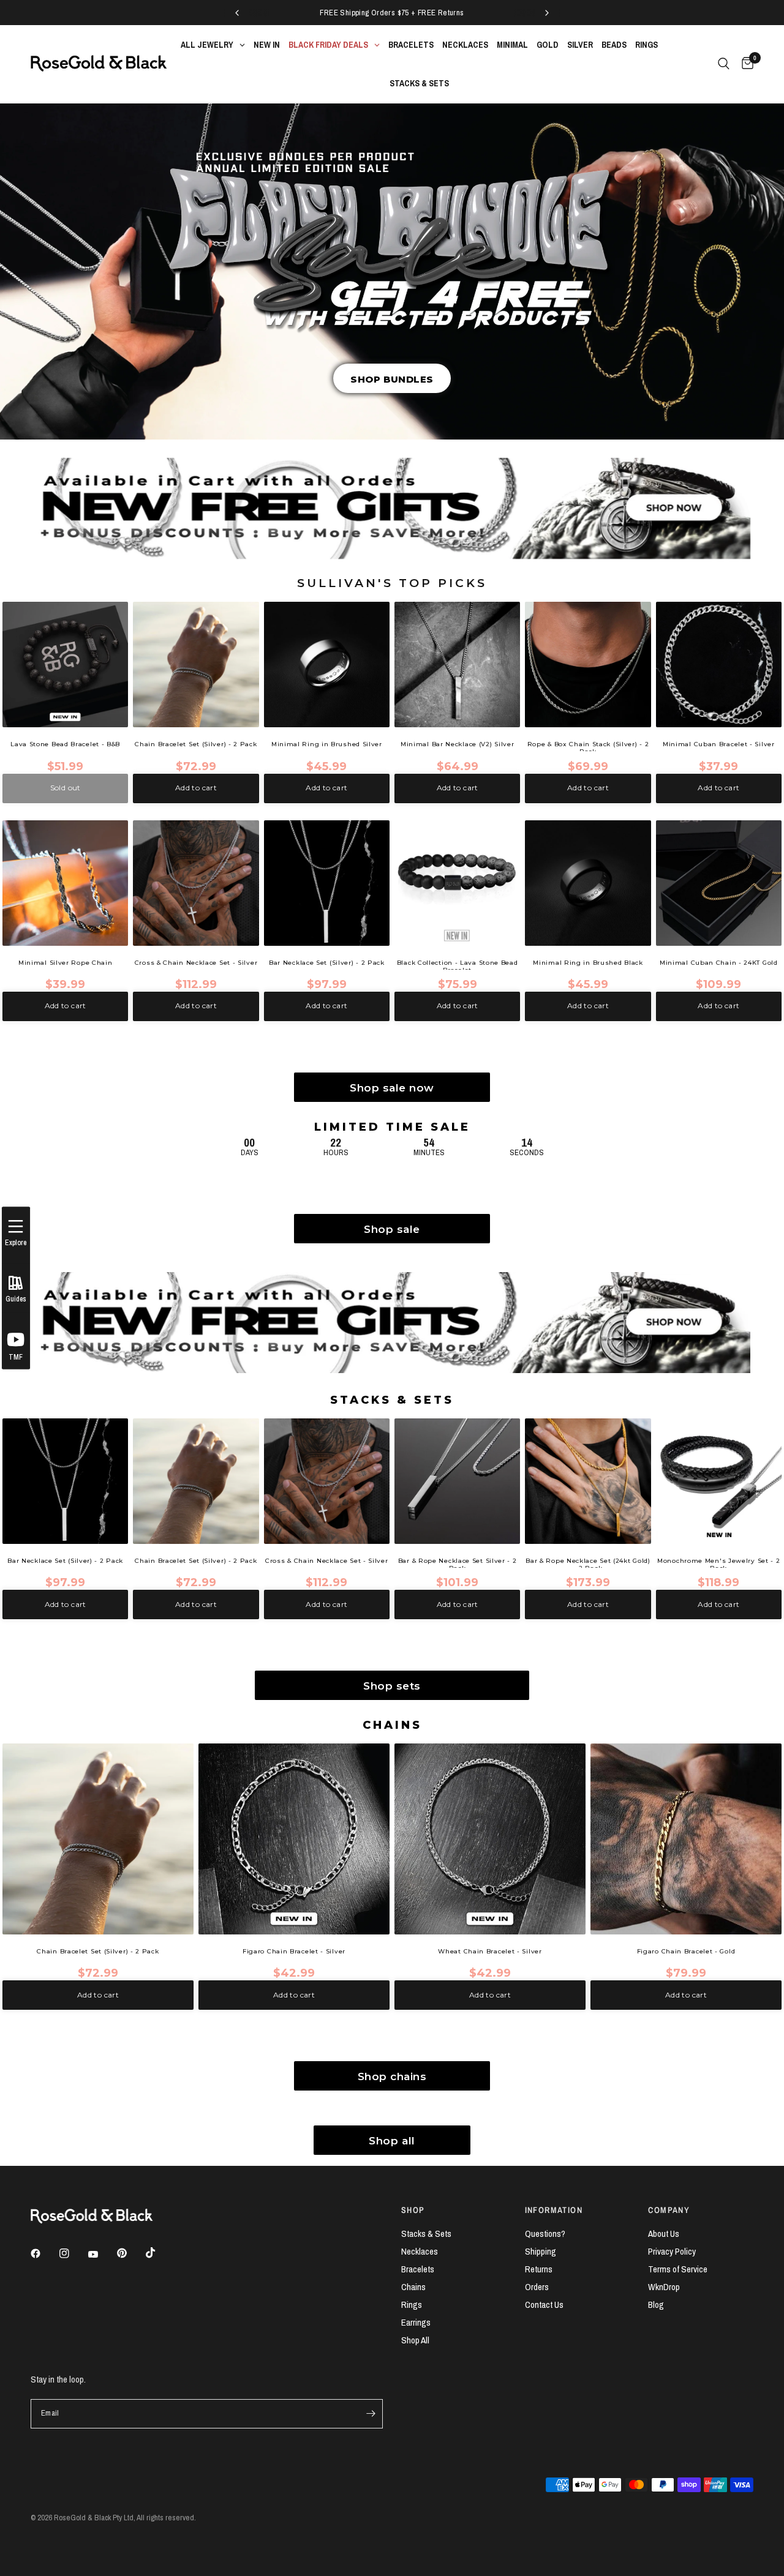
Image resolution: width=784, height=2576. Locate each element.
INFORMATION (554, 2210)
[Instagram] (73, 2253)
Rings (412, 2305)
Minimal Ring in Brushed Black (588, 963)
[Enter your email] (371, 2414)
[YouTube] (102, 2255)
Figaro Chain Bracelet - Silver (294, 1952)
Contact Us (544, 2305)
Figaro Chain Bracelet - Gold (686, 1952)
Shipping (541, 2251)
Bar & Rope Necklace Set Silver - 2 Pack (458, 1563)
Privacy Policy (672, 2251)
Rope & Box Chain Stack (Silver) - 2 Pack (588, 746)
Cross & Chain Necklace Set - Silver (196, 963)
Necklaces (420, 2251)
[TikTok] (159, 2253)
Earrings (416, 2322)
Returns (539, 2269)
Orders (537, 2287)
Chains (413, 2287)
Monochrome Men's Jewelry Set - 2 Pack (718, 1563)
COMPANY (669, 2210)
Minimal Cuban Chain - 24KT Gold (719, 963)
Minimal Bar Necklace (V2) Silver (457, 744)
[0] (744, 64)
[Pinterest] (130, 2253)
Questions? (545, 2233)
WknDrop (664, 2287)
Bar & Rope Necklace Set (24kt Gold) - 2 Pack (588, 1563)
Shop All (415, 2340)
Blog (656, 2305)
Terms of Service (678, 2269)
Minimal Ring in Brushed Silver (327, 744)
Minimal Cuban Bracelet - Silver (719, 744)
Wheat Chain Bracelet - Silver (490, 1952)
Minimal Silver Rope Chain (66, 963)
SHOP (413, 2210)
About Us (664, 2233)
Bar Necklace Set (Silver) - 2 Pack (327, 963)
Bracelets (418, 2269)
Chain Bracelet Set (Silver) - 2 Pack (196, 744)
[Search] (724, 64)
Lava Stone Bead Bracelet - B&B (65, 744)
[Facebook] (44, 2253)
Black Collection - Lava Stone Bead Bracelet (458, 964)
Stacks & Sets (426, 2233)
